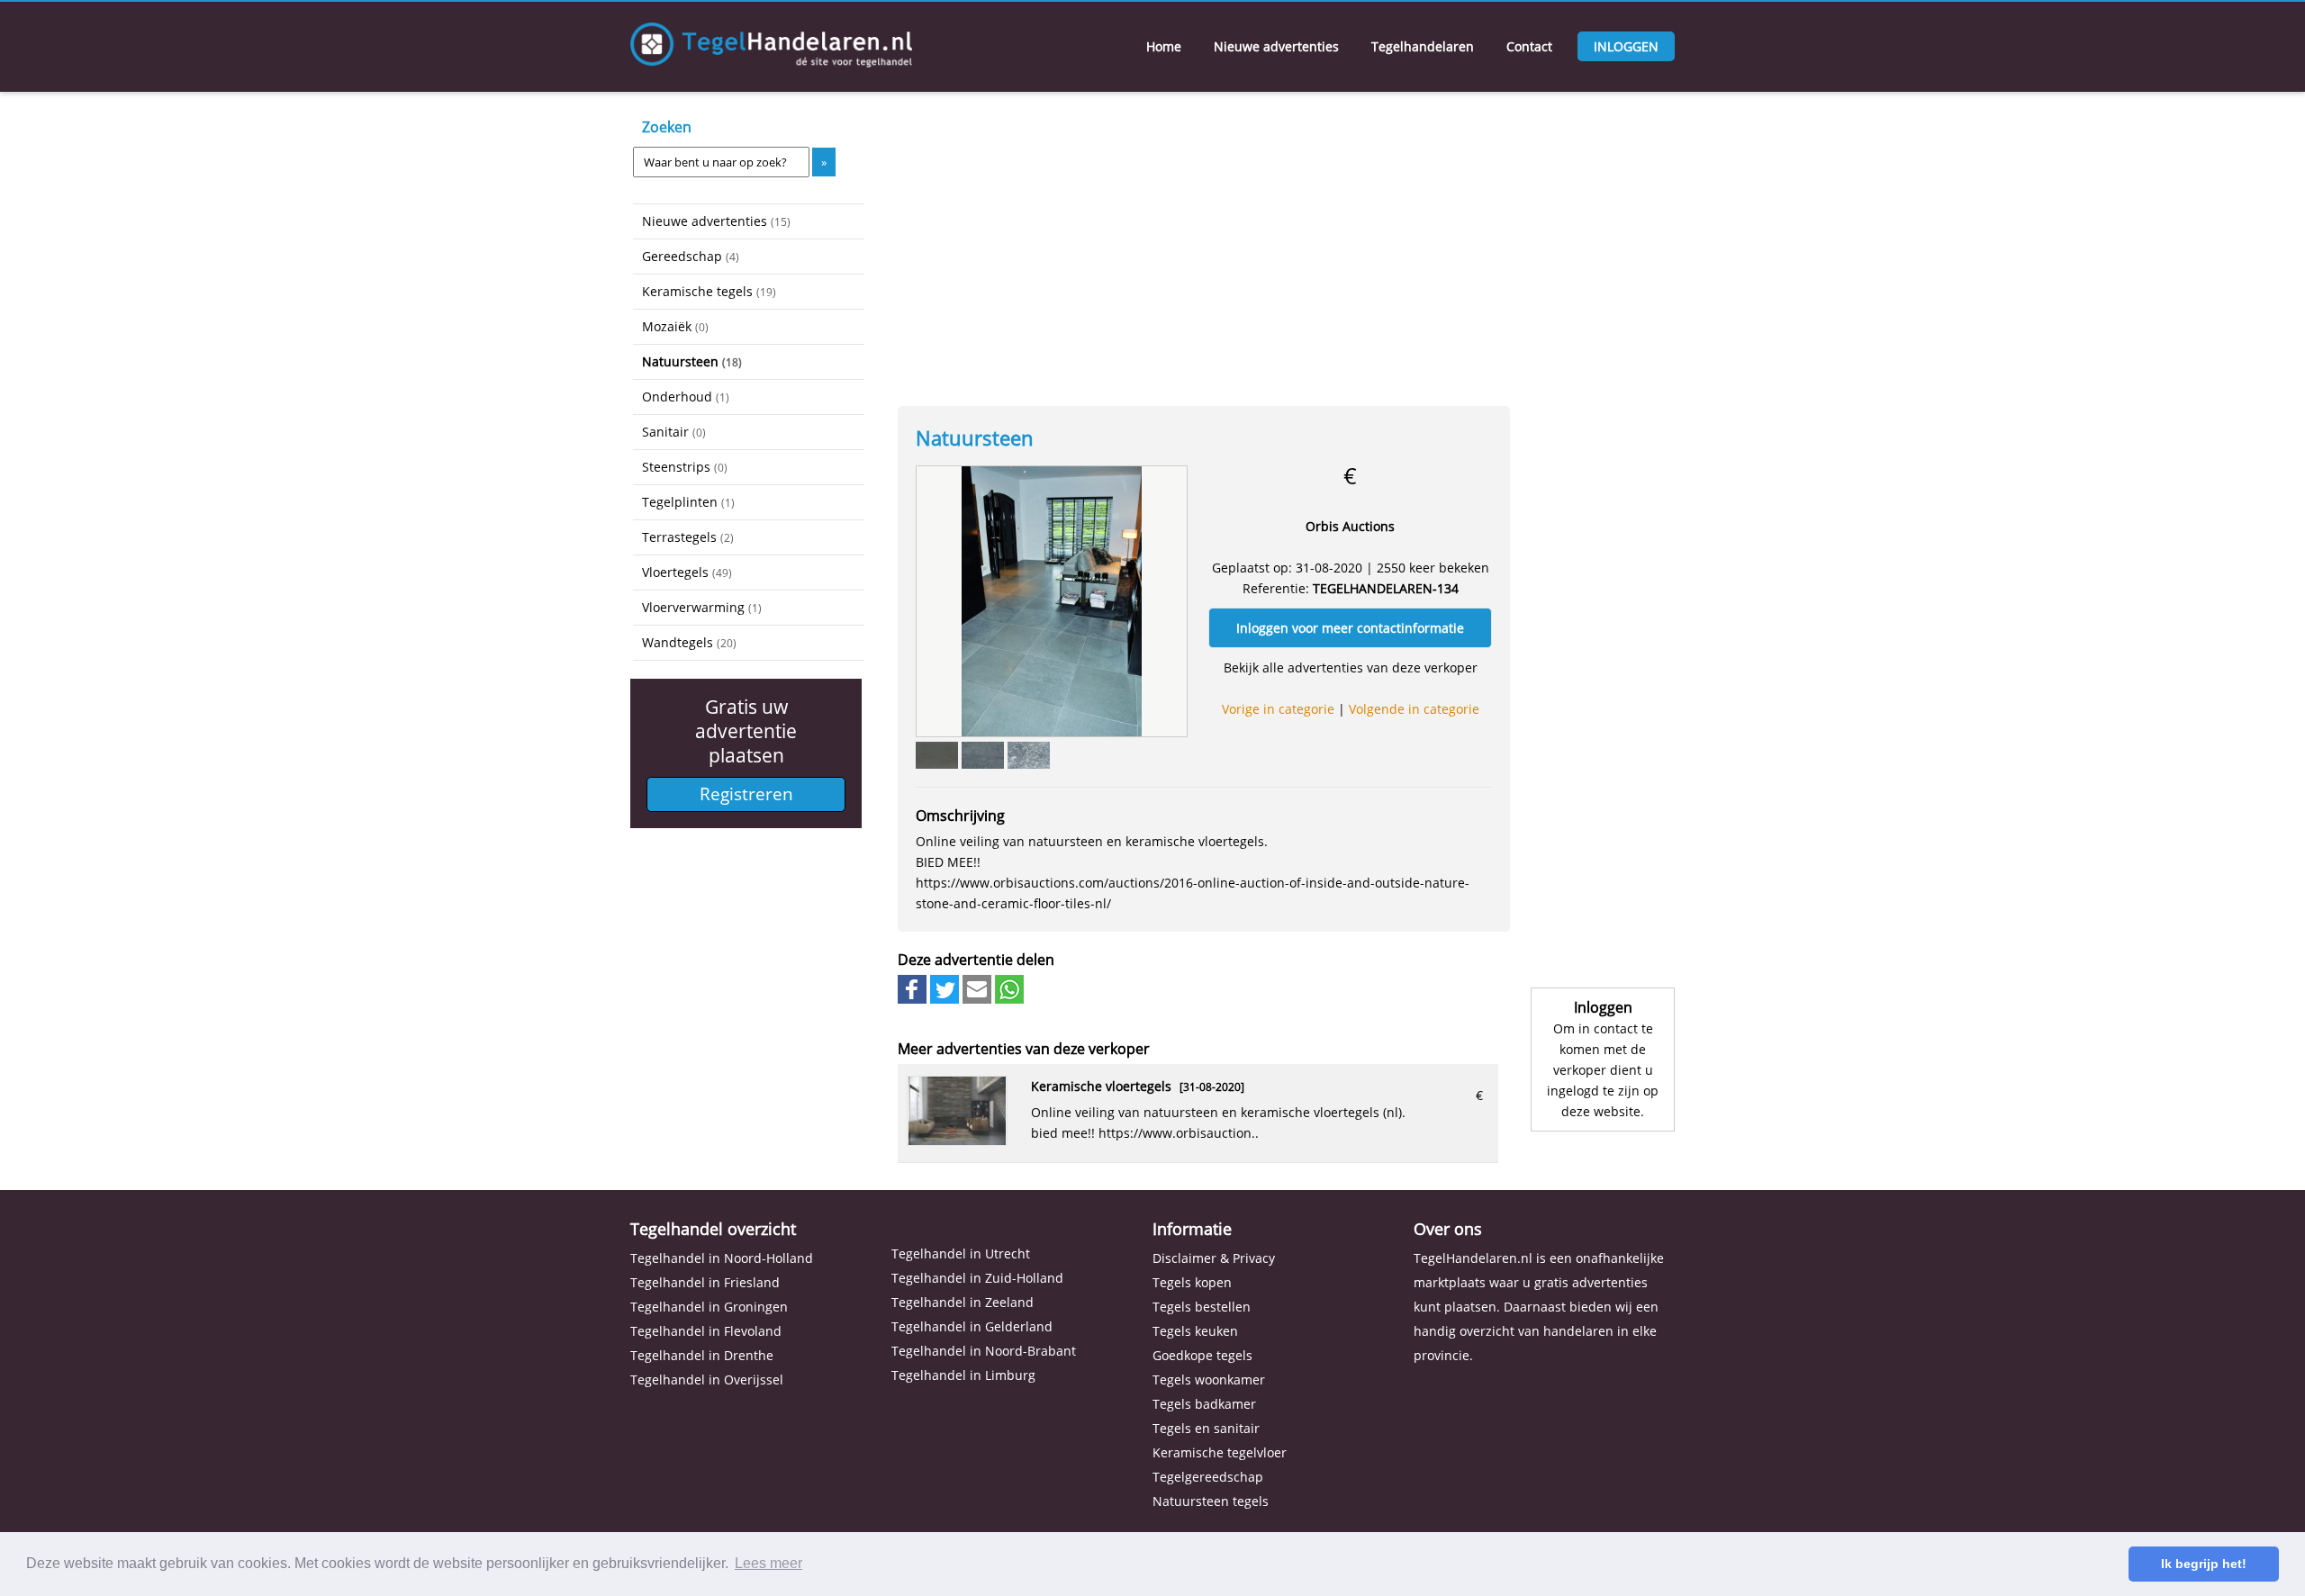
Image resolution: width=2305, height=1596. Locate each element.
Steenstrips (685, 467)
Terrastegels (688, 537)
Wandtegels (689, 642)
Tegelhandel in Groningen (709, 1307)
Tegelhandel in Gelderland (972, 1326)
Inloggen (1626, 46)
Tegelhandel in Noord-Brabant (984, 1351)
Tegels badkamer (1204, 1404)
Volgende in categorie (1414, 709)
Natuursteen (692, 361)
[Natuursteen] (1052, 600)
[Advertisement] (723, 936)
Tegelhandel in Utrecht (961, 1253)
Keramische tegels (709, 291)
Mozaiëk (675, 326)
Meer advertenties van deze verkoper (1024, 1049)
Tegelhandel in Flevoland (706, 1331)
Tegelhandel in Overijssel (707, 1380)
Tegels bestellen (1202, 1307)
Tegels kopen (1192, 1282)
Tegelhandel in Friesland (705, 1282)
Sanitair (674, 432)
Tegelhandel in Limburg (963, 1375)
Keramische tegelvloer (1220, 1452)
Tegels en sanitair (1206, 1428)
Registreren (746, 794)
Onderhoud (686, 397)
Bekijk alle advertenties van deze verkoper (1351, 667)
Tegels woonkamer (1209, 1380)
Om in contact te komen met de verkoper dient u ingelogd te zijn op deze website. (1603, 1070)
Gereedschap (691, 256)
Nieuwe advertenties (1276, 46)
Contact (1529, 46)
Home (1164, 46)
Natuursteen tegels (1211, 1501)
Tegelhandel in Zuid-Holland (977, 1278)
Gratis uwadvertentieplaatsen (746, 731)
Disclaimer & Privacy (1214, 1258)
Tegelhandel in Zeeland (963, 1302)
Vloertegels (687, 572)
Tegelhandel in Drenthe (702, 1355)
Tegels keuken (1195, 1331)
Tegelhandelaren (1423, 46)
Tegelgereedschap (1208, 1477)
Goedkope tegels (1202, 1355)
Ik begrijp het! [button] (2204, 1564)
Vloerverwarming (702, 607)
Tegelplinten (688, 502)
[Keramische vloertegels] (957, 1140)
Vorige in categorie (1278, 709)
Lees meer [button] (768, 1563)
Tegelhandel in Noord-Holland (722, 1258)
